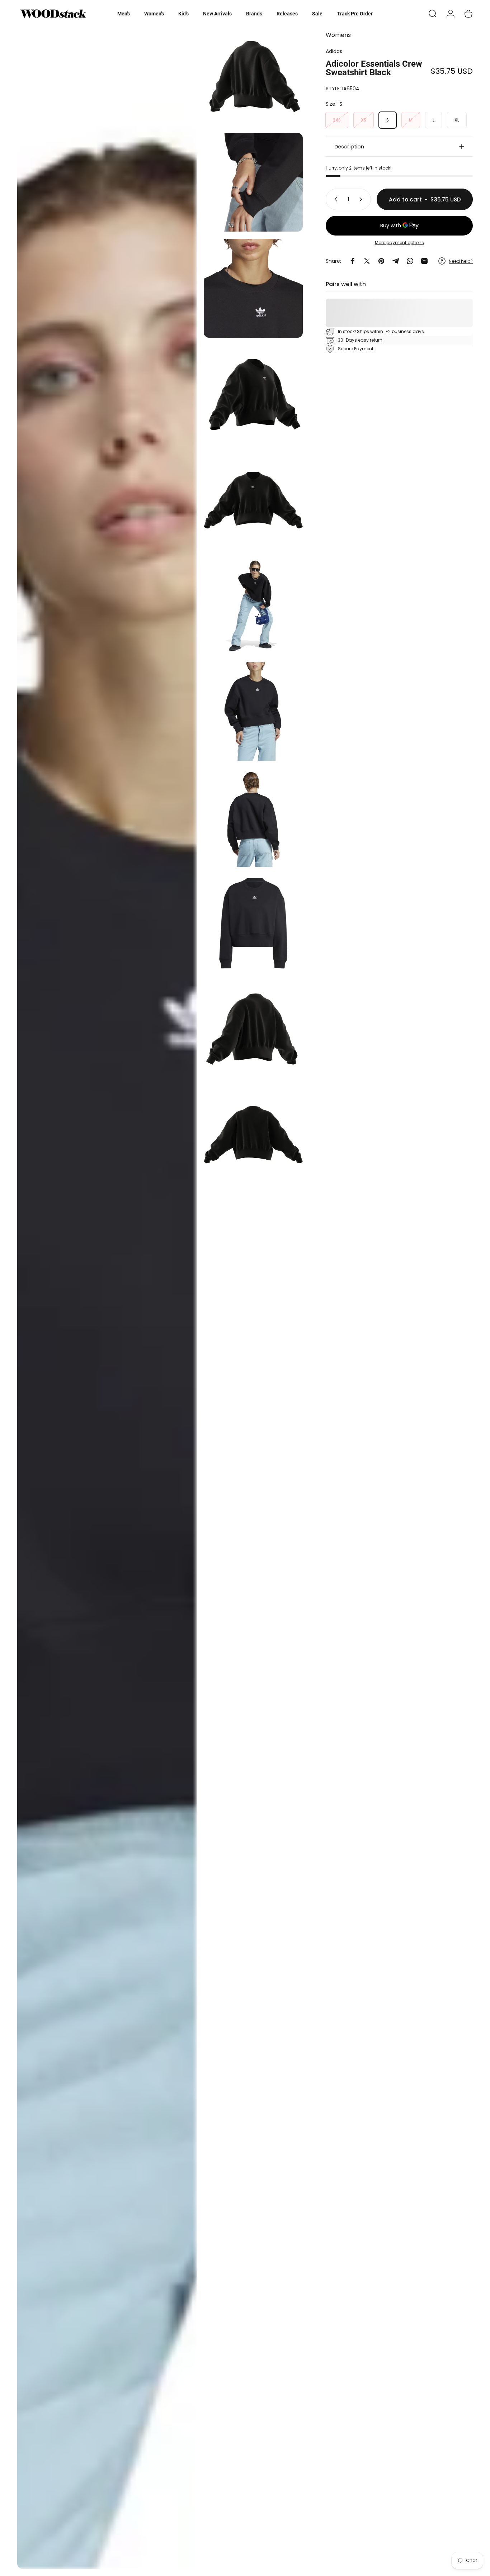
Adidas (334, 51)
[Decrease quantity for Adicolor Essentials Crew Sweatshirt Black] (334, 199)
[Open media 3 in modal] (253, 182)
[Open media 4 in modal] (253, 288)
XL (457, 120)
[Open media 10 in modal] (253, 923)
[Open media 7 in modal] (253, 606)
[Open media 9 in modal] (253, 817)
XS (364, 120)
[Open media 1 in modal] (107, 1298)
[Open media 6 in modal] (253, 500)
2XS (337, 120)
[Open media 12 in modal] (253, 1135)
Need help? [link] (461, 261)
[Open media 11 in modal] (253, 1029)
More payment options (399, 243)
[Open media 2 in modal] (253, 77)
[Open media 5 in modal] (253, 394)
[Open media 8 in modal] (253, 711)
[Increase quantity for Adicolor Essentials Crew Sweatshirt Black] (362, 199)
